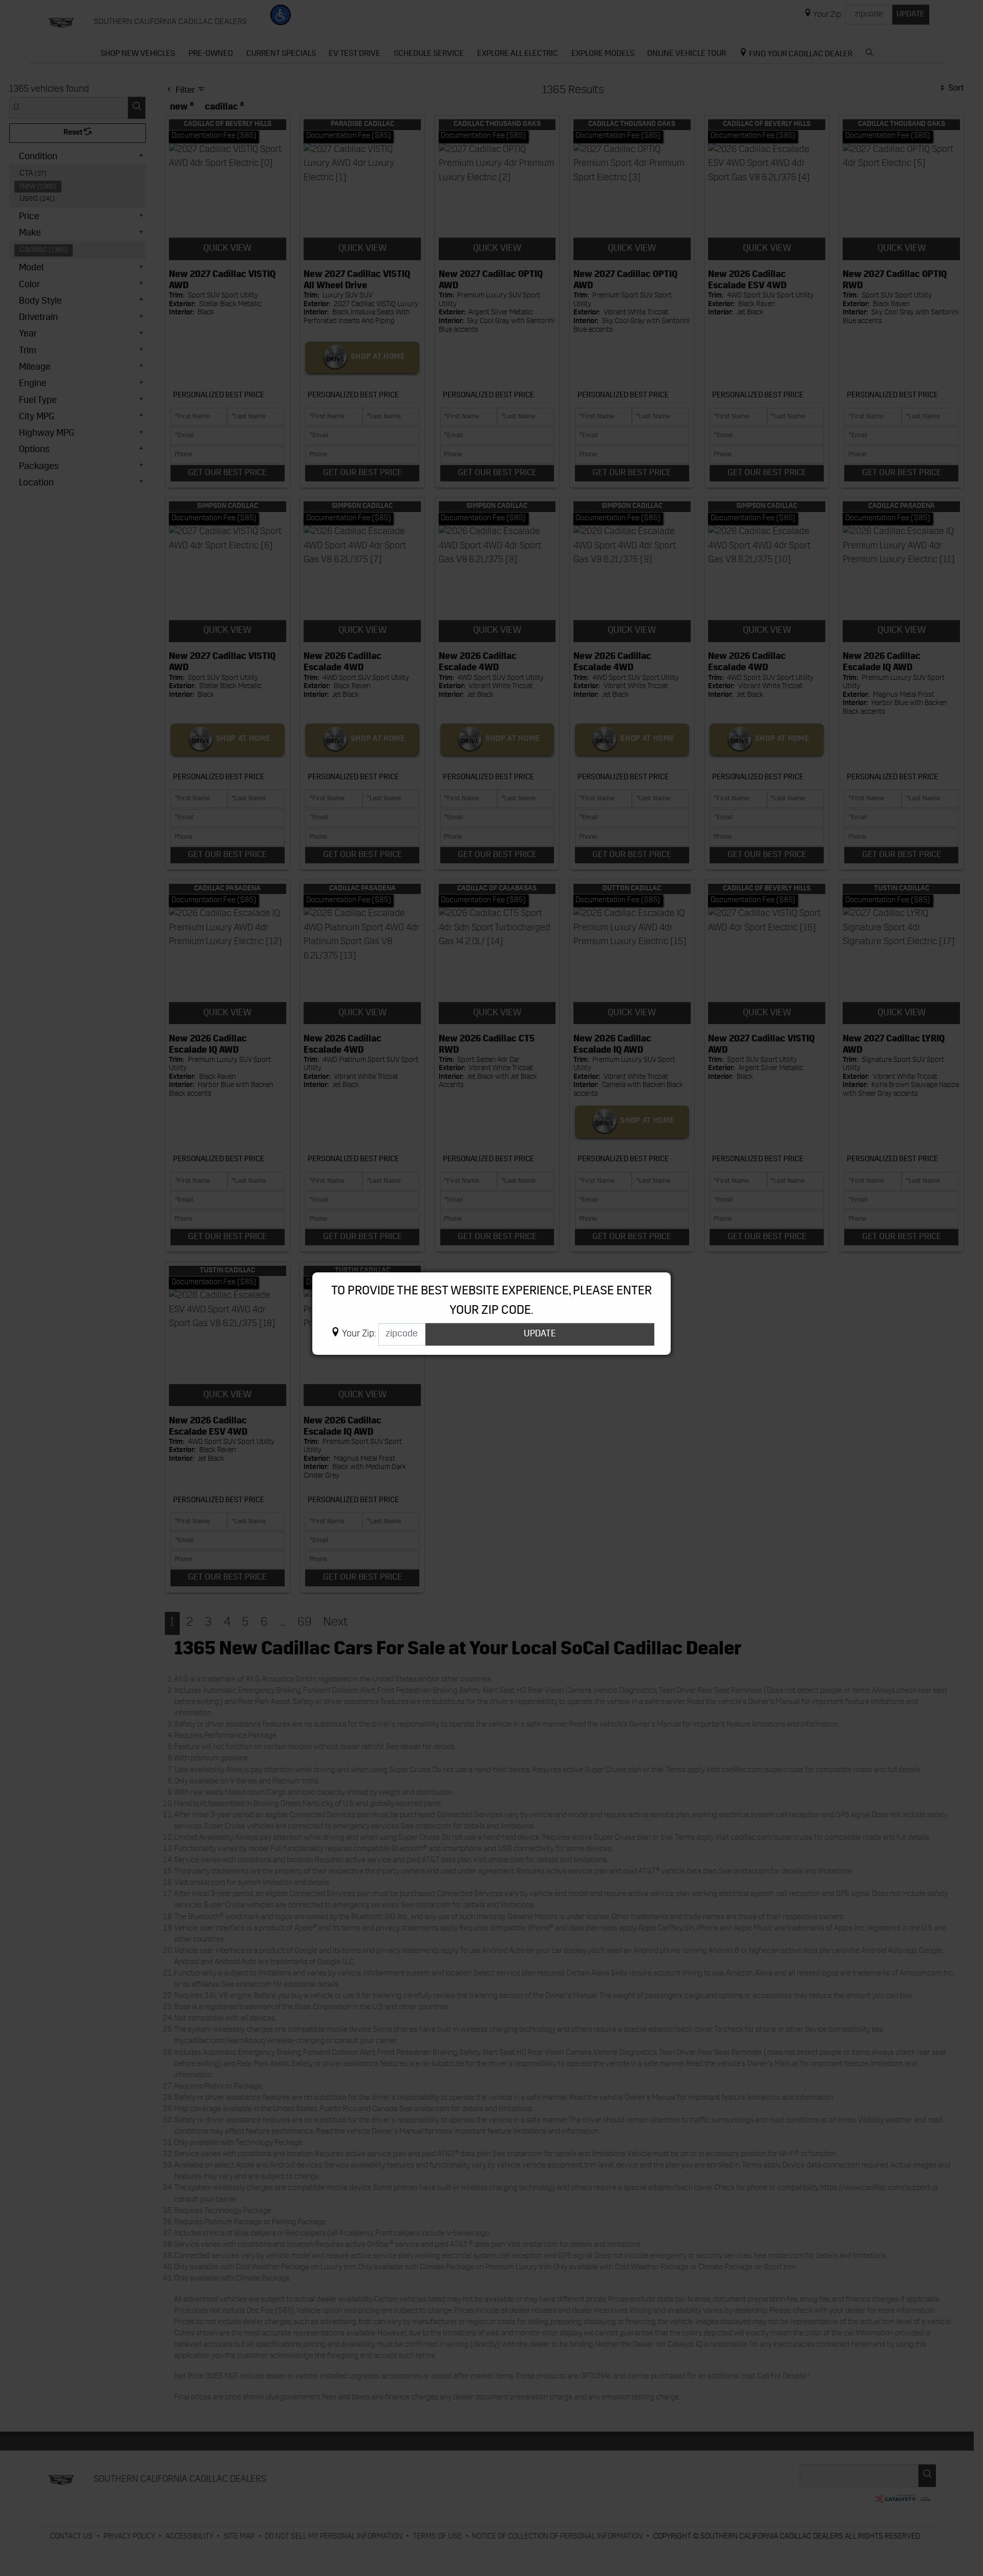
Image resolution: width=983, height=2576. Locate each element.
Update (540, 1334)
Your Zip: (359, 1335)
